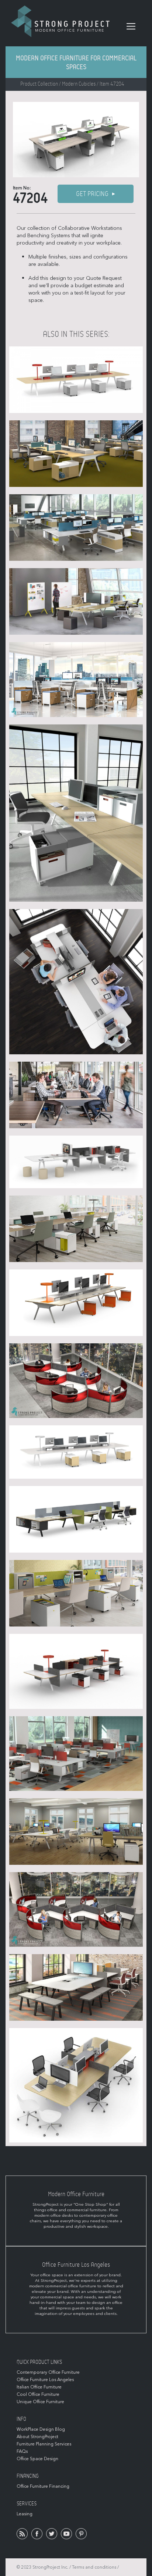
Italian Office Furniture (39, 2387)
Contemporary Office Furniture (48, 2372)
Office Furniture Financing (43, 2486)
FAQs (22, 2451)
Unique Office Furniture (40, 2402)
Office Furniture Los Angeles (45, 2380)
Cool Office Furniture (38, 2394)
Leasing (25, 2514)
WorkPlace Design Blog (41, 2429)
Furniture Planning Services (44, 2444)
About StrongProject (37, 2437)
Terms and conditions (94, 2567)
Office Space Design (37, 2459)
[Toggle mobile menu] (131, 26)
